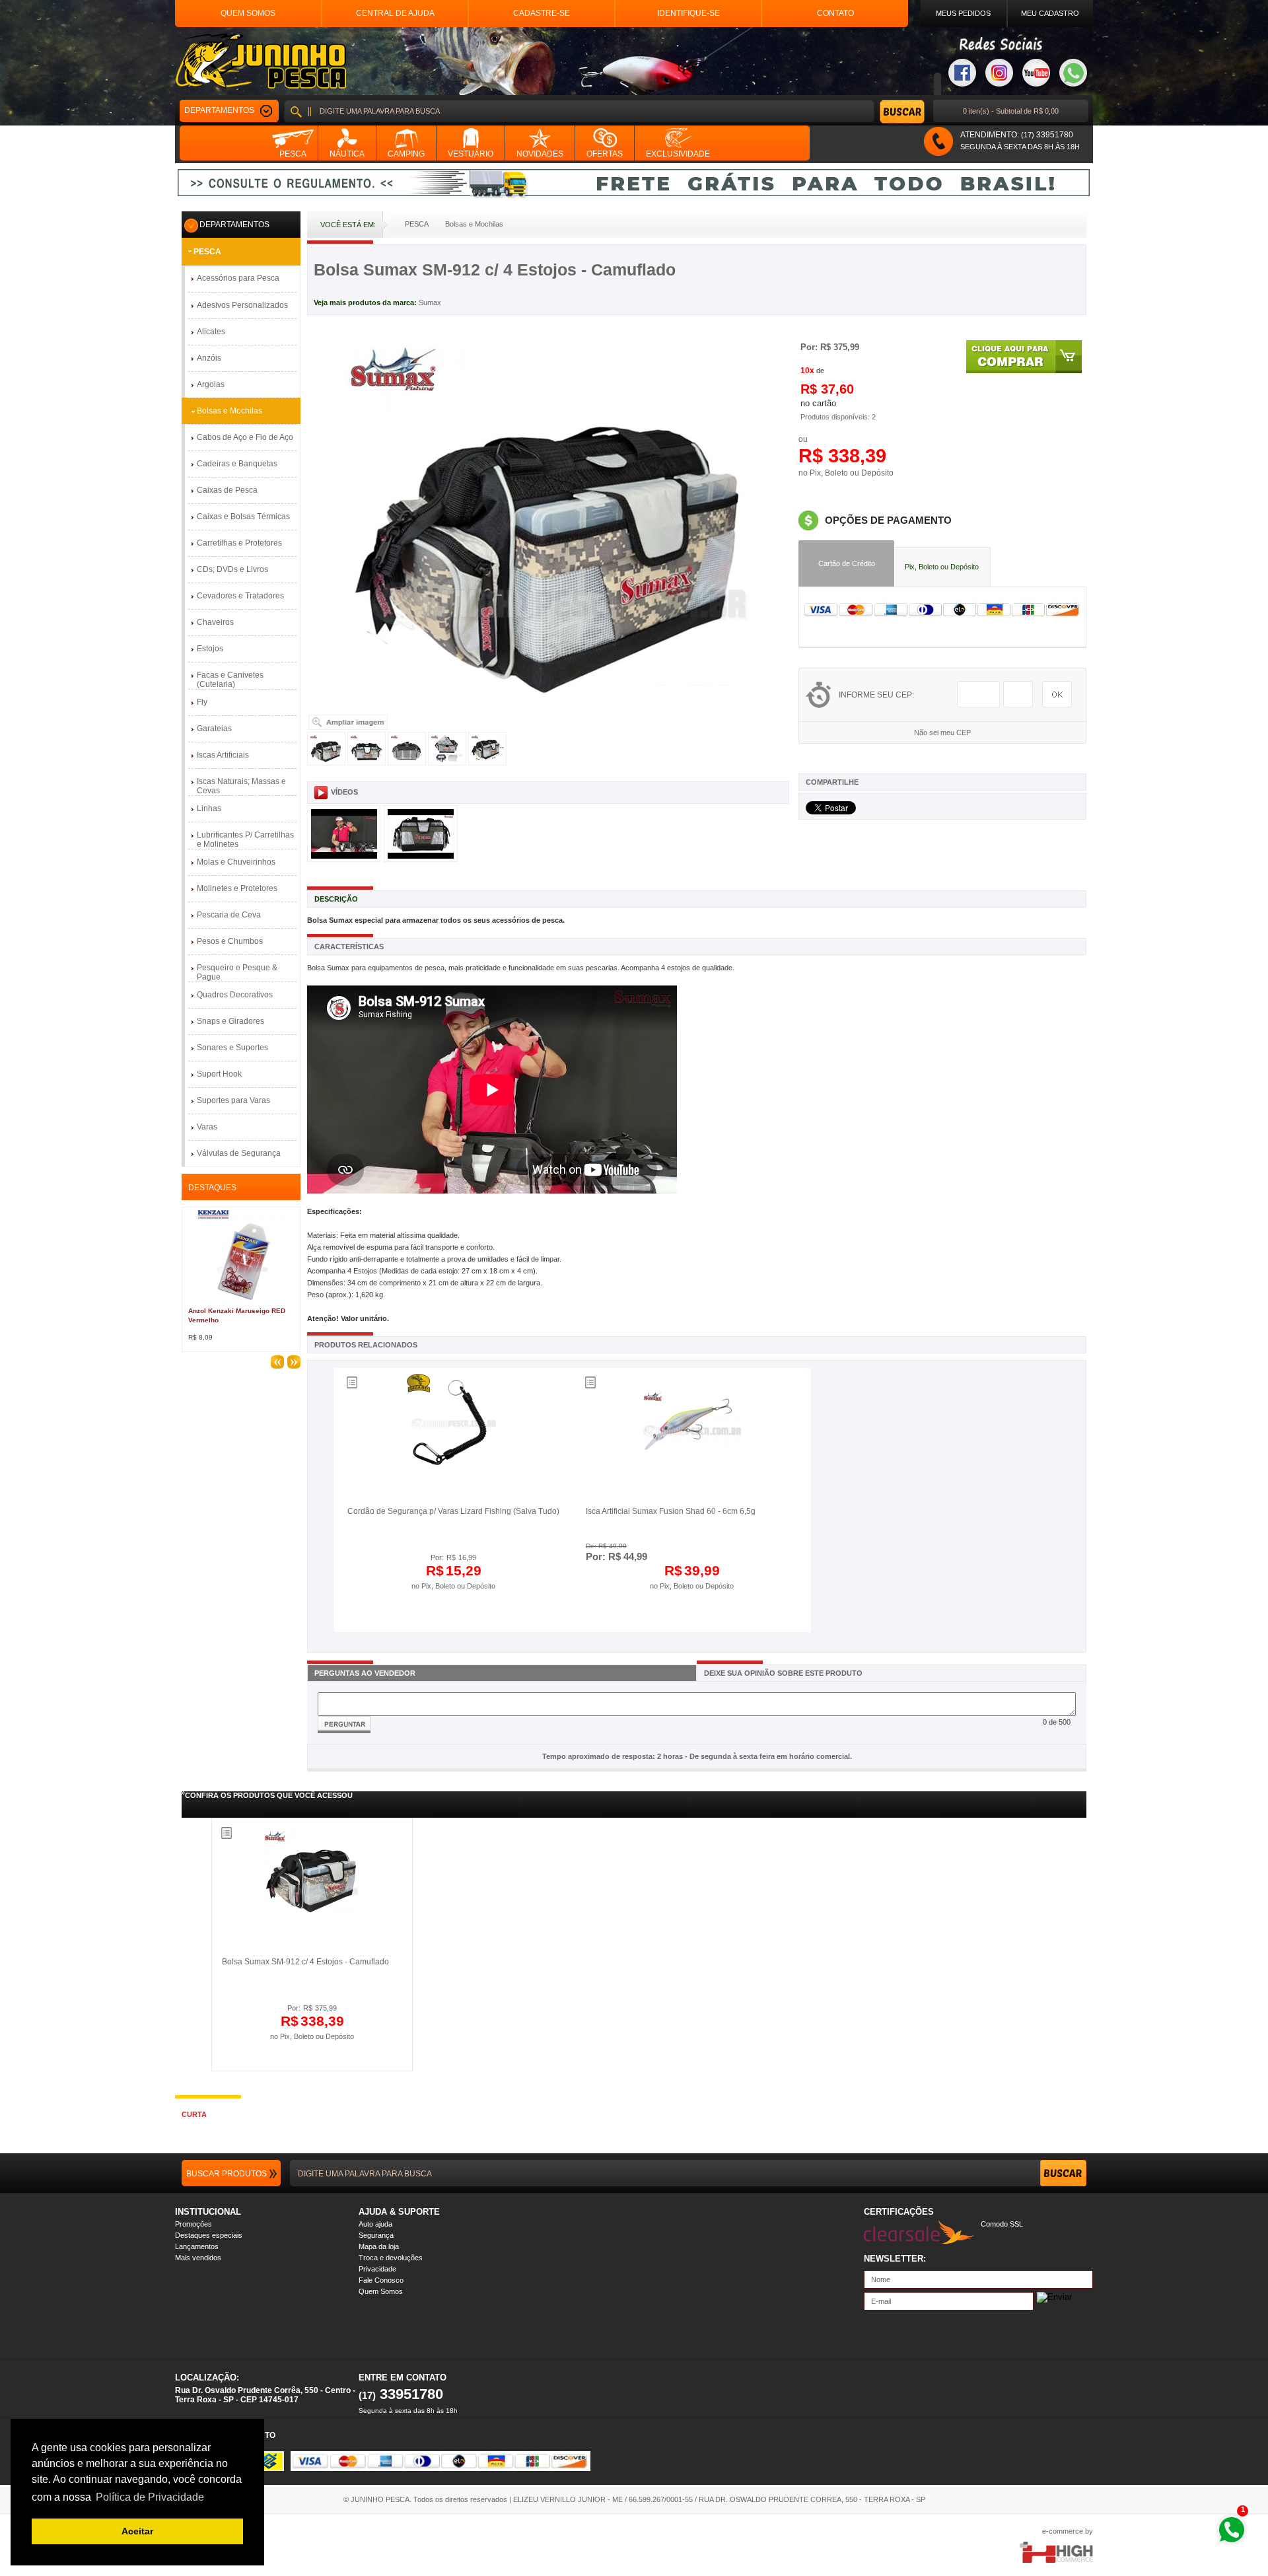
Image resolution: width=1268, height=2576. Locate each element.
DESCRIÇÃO (336, 899)
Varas (207, 1127)
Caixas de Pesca (227, 490)
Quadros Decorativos (235, 995)
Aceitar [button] (137, 2531)
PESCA (207, 252)
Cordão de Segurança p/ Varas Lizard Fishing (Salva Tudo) (453, 1511)
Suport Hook (219, 1074)
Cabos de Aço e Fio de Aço (245, 437)
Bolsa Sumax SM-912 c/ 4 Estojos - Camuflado (305, 1962)
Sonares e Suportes (232, 1048)
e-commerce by (1068, 2531)
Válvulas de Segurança (239, 1153)
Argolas (211, 384)
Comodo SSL (1002, 2224)
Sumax (430, 303)
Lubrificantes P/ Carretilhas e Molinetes (245, 840)
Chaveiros (215, 622)
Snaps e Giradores (230, 1021)
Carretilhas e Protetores (239, 543)
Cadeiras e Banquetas (237, 464)
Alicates (211, 332)
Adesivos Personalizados (242, 305)
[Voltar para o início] (261, 61)
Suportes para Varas (233, 1100)
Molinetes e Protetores (237, 888)
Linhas (209, 808)
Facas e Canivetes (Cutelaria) (230, 680)
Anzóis (209, 358)
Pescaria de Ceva (229, 915)
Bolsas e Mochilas (229, 411)
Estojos (210, 649)
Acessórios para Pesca (238, 278)
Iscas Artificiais (223, 755)
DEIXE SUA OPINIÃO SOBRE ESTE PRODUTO (783, 1673)
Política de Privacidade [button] (150, 2497)
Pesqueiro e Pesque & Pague (237, 972)
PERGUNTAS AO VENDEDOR (365, 1673)
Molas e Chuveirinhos (236, 862)
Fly (202, 702)
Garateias (214, 729)
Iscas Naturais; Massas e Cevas (241, 786)
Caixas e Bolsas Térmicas (243, 517)
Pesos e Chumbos (230, 941)
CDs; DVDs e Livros (232, 569)
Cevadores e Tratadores (240, 596)
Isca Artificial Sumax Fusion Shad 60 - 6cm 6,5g (671, 1511)
